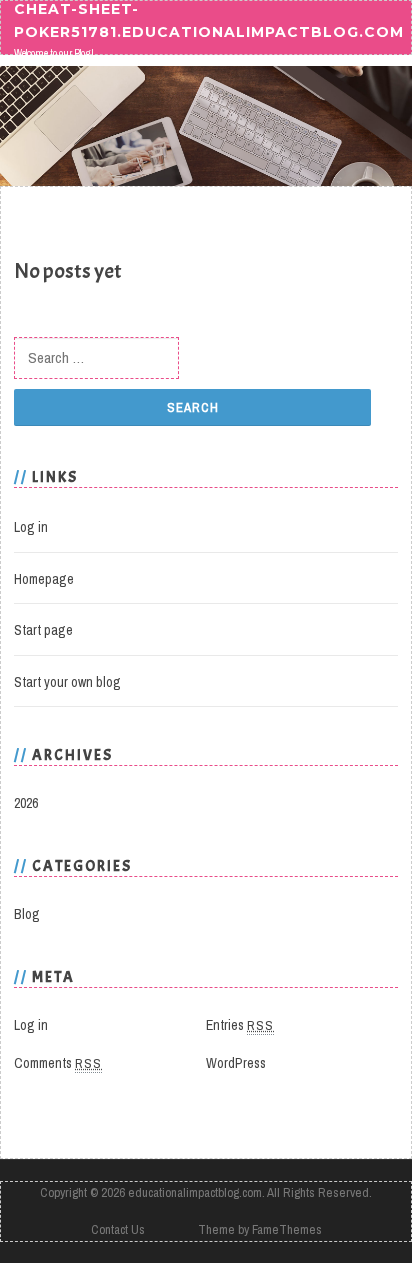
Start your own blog (67, 682)
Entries (240, 1025)
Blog (27, 914)
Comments (58, 1063)
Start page (43, 630)
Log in (31, 527)
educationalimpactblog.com (195, 1192)
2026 (26, 803)
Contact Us (118, 1229)
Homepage (44, 579)
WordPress (236, 1063)
